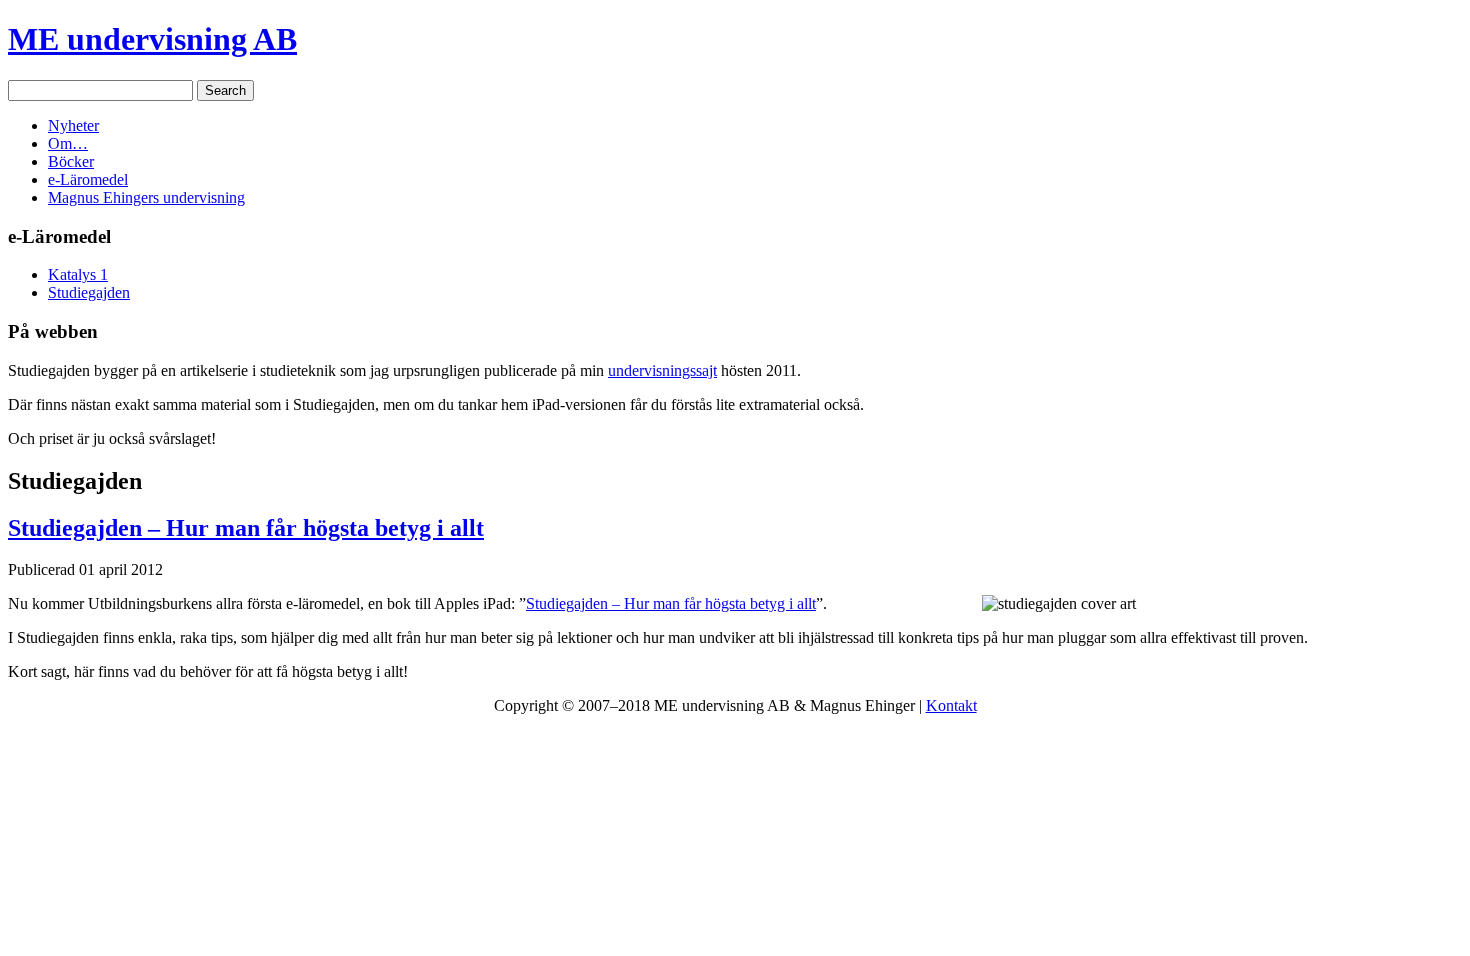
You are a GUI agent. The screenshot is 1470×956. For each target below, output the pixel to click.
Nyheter (73, 125)
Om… (68, 143)
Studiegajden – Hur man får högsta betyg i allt (246, 528)
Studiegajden (89, 292)
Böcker (71, 161)
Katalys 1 (78, 274)
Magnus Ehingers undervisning (146, 197)
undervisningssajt (662, 370)
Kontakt (951, 705)
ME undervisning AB (152, 39)
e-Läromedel (88, 179)
